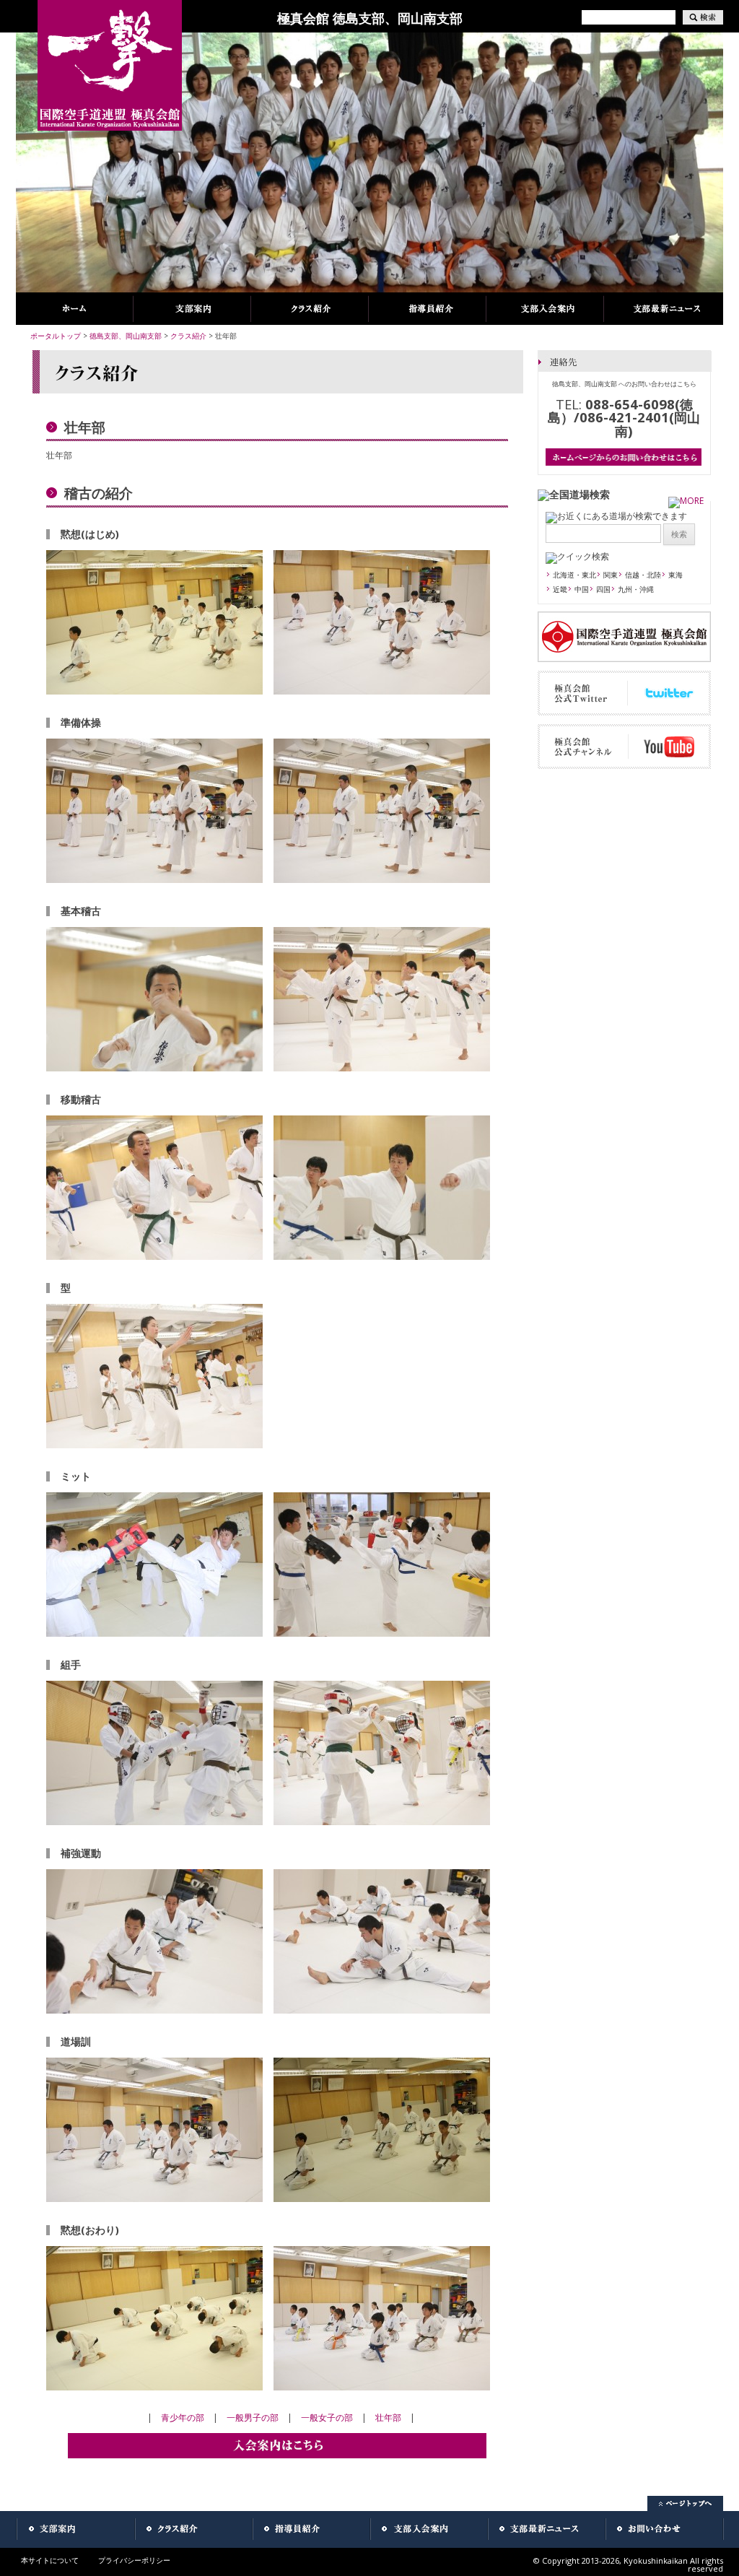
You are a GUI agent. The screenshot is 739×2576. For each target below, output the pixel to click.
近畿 (560, 589)
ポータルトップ (56, 336)
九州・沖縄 (636, 589)
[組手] (154, 1822)
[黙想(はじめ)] (154, 691)
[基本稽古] (154, 1068)
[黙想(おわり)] (154, 2387)
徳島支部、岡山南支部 (126, 336)
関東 (611, 575)
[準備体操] (154, 880)
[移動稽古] (154, 1257)
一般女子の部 (327, 2418)
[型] (154, 1445)
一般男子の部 (253, 2418)
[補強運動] (154, 2010)
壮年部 (388, 2418)
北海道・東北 (574, 575)
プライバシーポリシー (134, 2560)
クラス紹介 (188, 336)
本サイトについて (50, 2560)
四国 (603, 589)
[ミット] (154, 1633)
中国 (582, 589)
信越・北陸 (643, 575)
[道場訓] (154, 2199)
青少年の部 (183, 2418)
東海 (675, 575)
